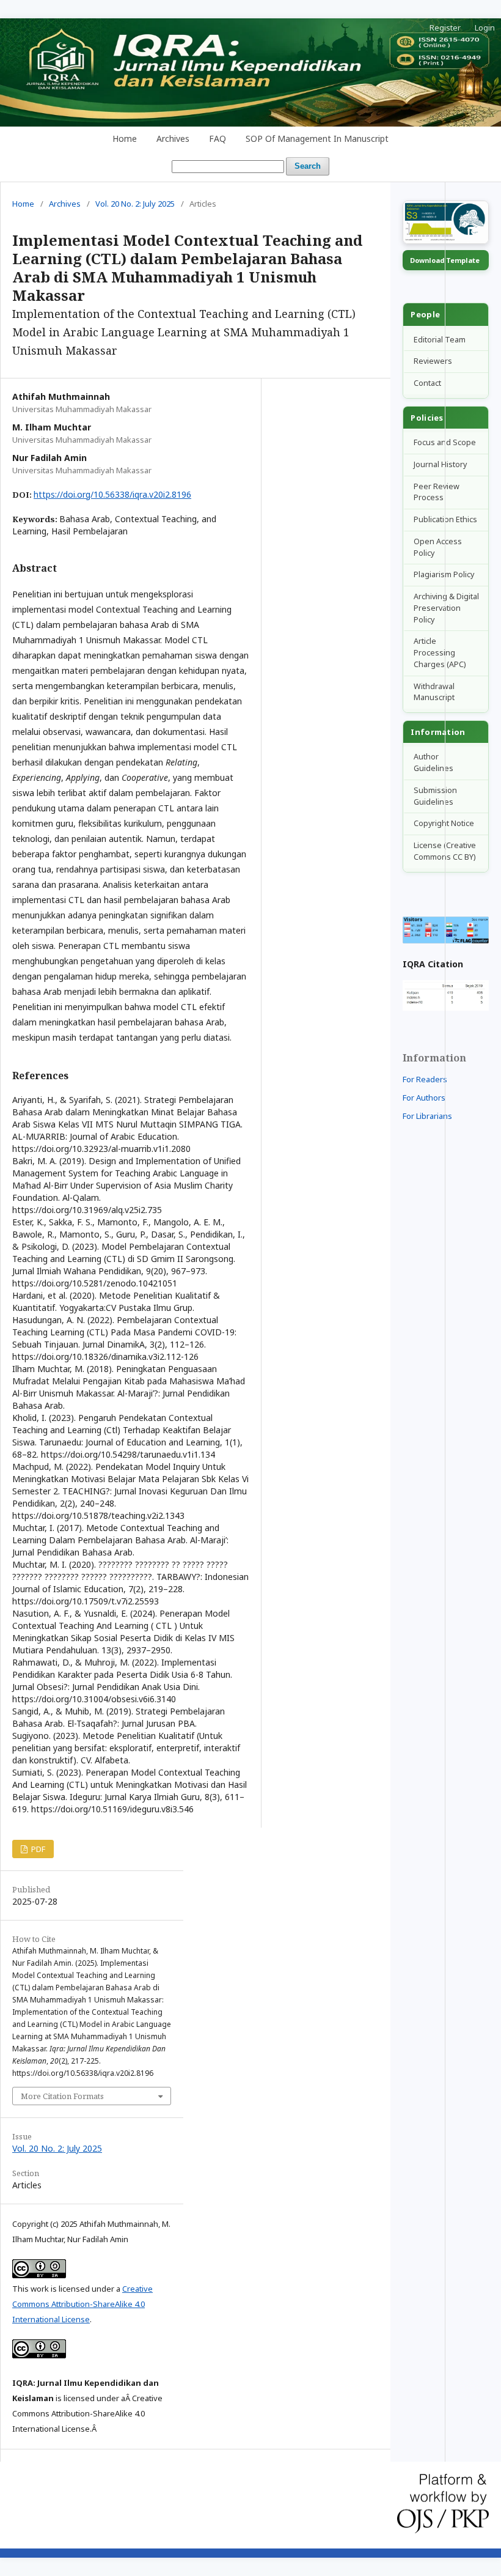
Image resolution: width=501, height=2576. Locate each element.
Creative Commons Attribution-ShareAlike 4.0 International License (82, 2304)
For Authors (424, 1098)
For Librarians (427, 1116)
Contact (427, 383)
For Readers (425, 1079)
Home (125, 138)
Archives (173, 138)
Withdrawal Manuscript (434, 692)
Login (485, 28)
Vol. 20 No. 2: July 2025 (135, 204)
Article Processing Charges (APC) (440, 653)
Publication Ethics (445, 519)
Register (445, 28)
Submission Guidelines (435, 796)
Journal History (440, 464)
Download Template (445, 260)
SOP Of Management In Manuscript (317, 138)
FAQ (218, 138)
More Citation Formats (62, 2096)
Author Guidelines (433, 762)
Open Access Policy (438, 547)
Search (308, 166)
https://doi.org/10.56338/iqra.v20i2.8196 (112, 494)
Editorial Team (440, 340)
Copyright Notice (444, 823)
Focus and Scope (445, 442)
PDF (37, 1849)
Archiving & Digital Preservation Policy (446, 608)
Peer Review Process (437, 492)
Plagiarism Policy (444, 574)
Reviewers (433, 361)
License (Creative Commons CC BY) (445, 851)
